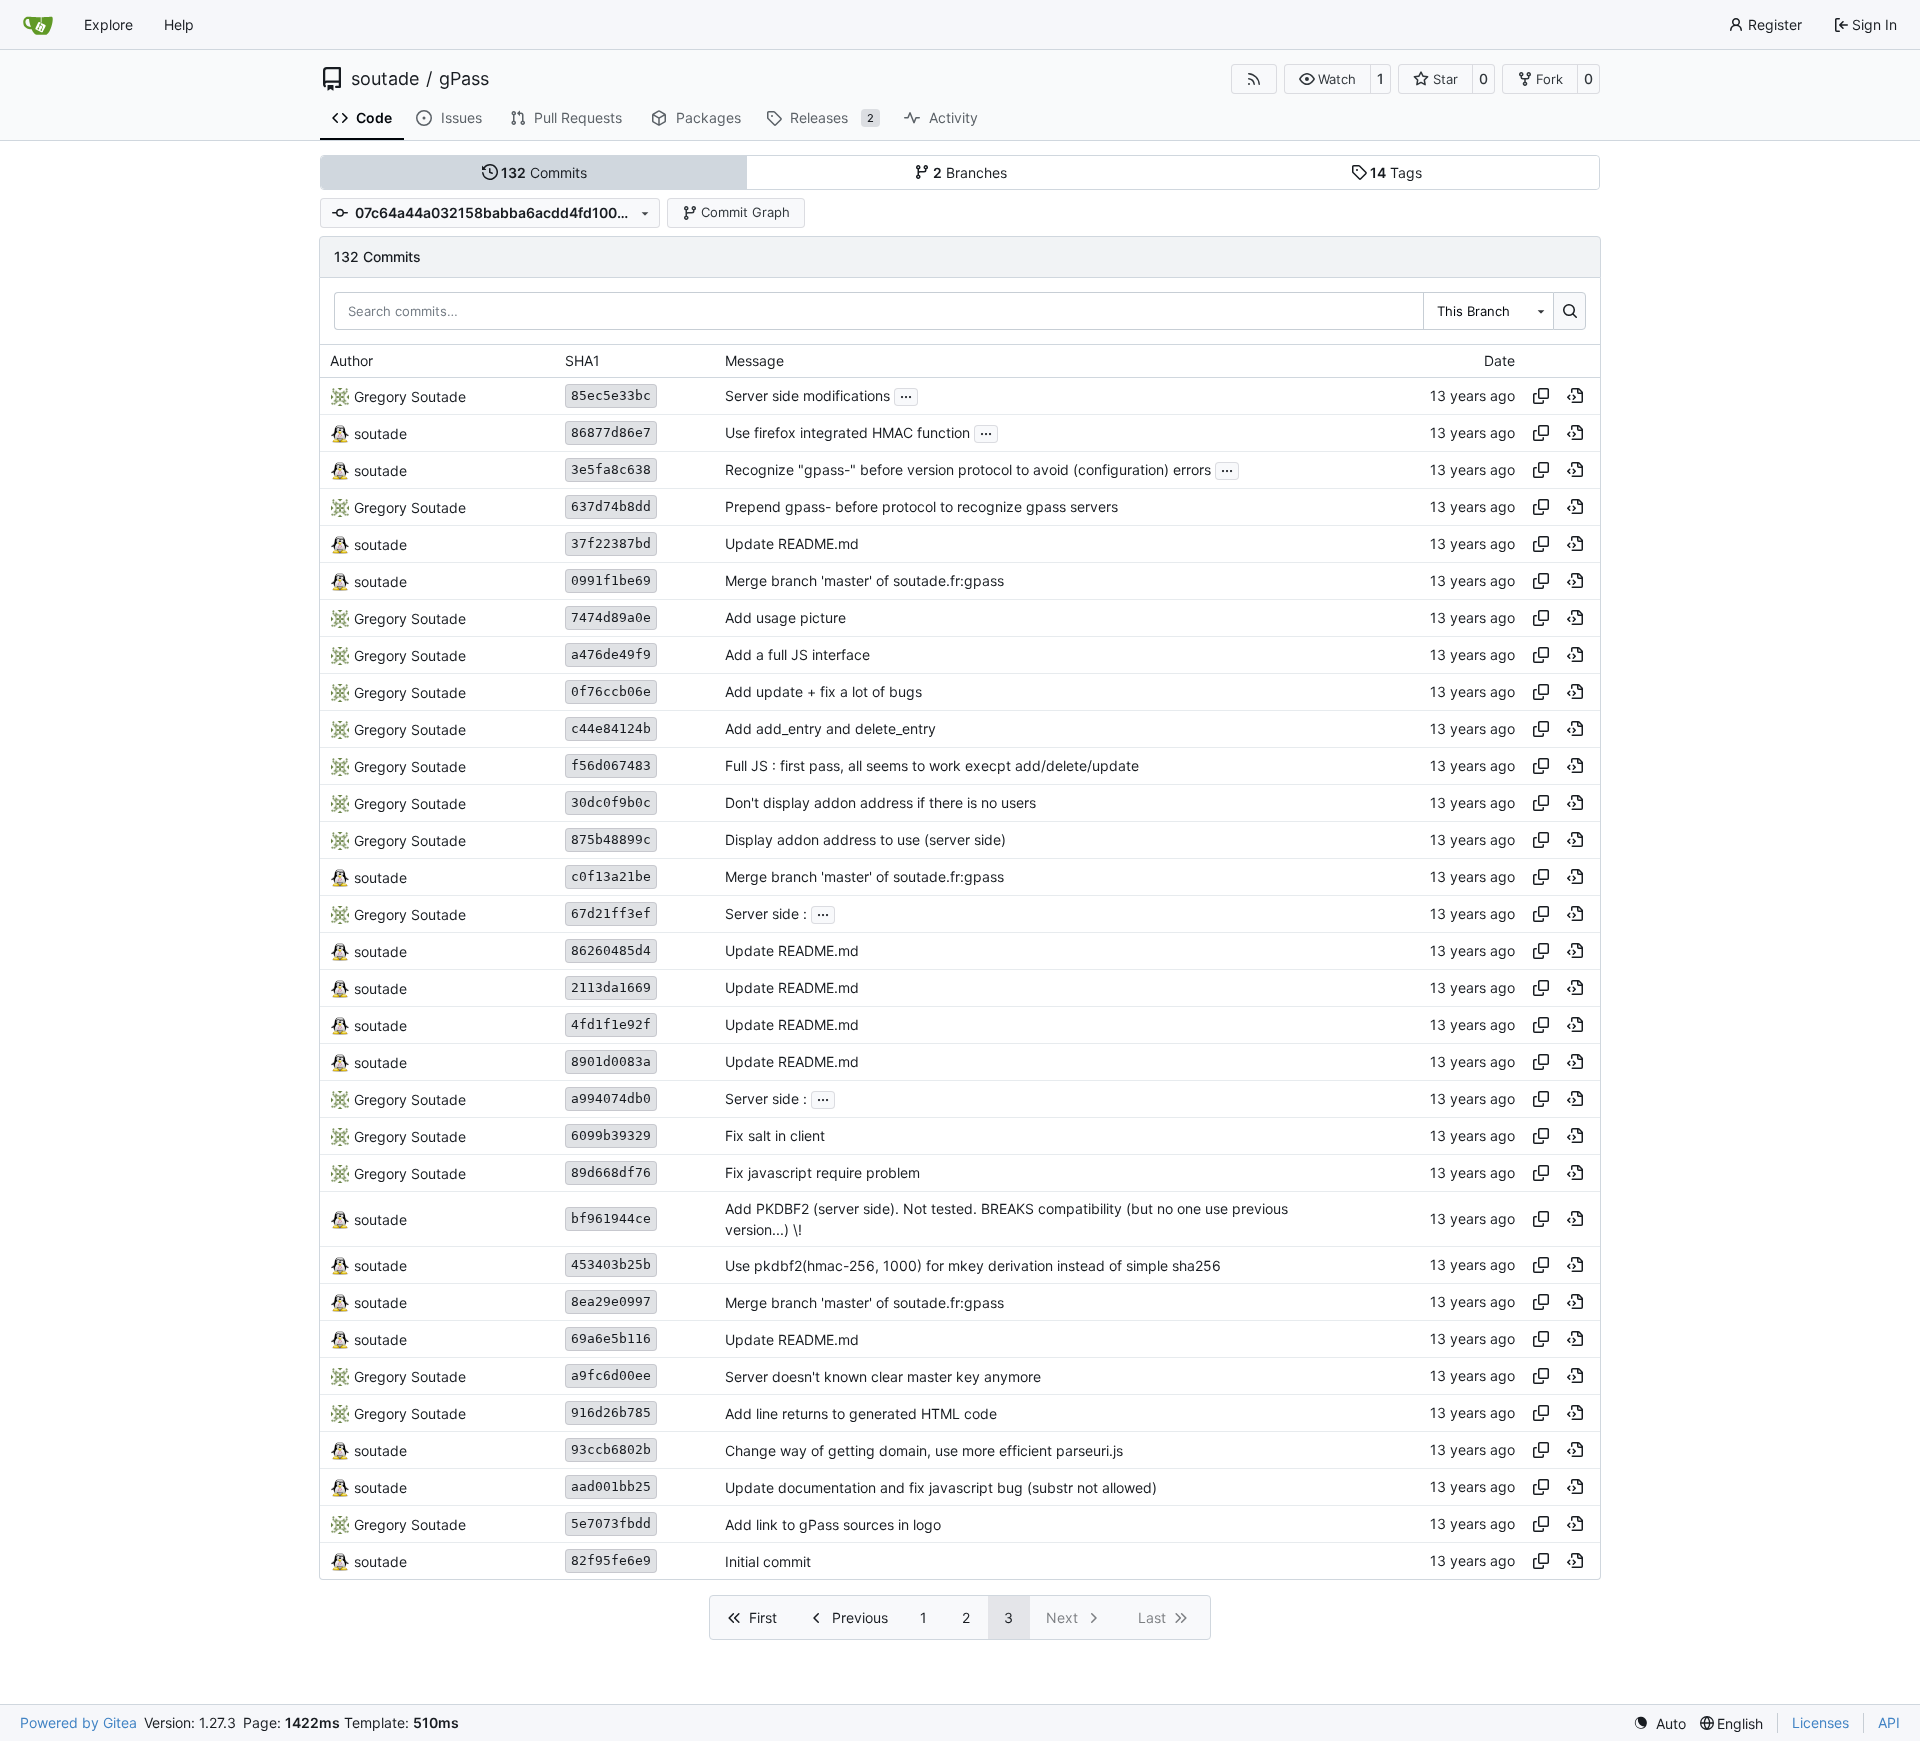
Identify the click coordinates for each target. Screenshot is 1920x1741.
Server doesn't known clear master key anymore (883, 1376)
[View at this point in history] (1575, 396)
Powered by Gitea (78, 1722)
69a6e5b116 (611, 1338)
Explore (108, 24)
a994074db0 (611, 1098)
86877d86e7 (611, 432)
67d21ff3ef (611, 913)
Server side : (766, 914)
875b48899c (611, 839)
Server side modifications (807, 396)
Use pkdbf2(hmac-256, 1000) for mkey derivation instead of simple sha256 (973, 1265)
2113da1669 (611, 987)
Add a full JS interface (797, 655)
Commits (544, 172)
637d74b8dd (611, 506)
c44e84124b (611, 728)
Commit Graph (745, 212)
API (1889, 1722)
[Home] (38, 25)
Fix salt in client (775, 1136)
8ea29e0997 (611, 1301)
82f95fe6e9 (611, 1560)
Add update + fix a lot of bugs (823, 692)
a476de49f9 (611, 654)
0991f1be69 (611, 580)
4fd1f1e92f (611, 1024)
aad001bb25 (611, 1486)
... (906, 394)
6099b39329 (611, 1135)
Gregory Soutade (410, 396)
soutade (385, 79)
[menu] (1659, 1723)
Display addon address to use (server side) (865, 840)
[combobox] (1488, 311)
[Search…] (1569, 311)
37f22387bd (611, 543)
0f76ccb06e (611, 691)
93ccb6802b (611, 1449)
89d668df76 (611, 1172)
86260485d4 (611, 950)
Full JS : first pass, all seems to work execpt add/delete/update (932, 766)
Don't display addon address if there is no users (880, 803)
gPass (464, 79)
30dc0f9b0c (611, 802)
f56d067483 (611, 765)
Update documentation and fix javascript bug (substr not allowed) (941, 1487)
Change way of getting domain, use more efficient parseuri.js (924, 1450)
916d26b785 (611, 1412)
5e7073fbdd (611, 1523)
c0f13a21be (611, 876)
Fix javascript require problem (822, 1173)
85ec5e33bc (611, 395)
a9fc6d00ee (611, 1375)
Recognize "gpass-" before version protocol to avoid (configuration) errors (968, 470)
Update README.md (792, 544)
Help (179, 24)
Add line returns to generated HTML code (861, 1413)
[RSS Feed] (1254, 79)
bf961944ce (611, 1218)
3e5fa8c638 (611, 469)
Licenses (1820, 1722)
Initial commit (768, 1561)
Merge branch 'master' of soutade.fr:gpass (864, 581)
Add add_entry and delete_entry (830, 729)
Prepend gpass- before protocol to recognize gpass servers (921, 507)
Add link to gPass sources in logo (833, 1524)
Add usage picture (785, 618)
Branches (970, 172)
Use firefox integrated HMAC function (847, 433)
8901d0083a (611, 1061)
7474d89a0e (611, 617)
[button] (1327, 79)
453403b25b (611, 1264)
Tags (1396, 172)
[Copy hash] (1541, 396)
